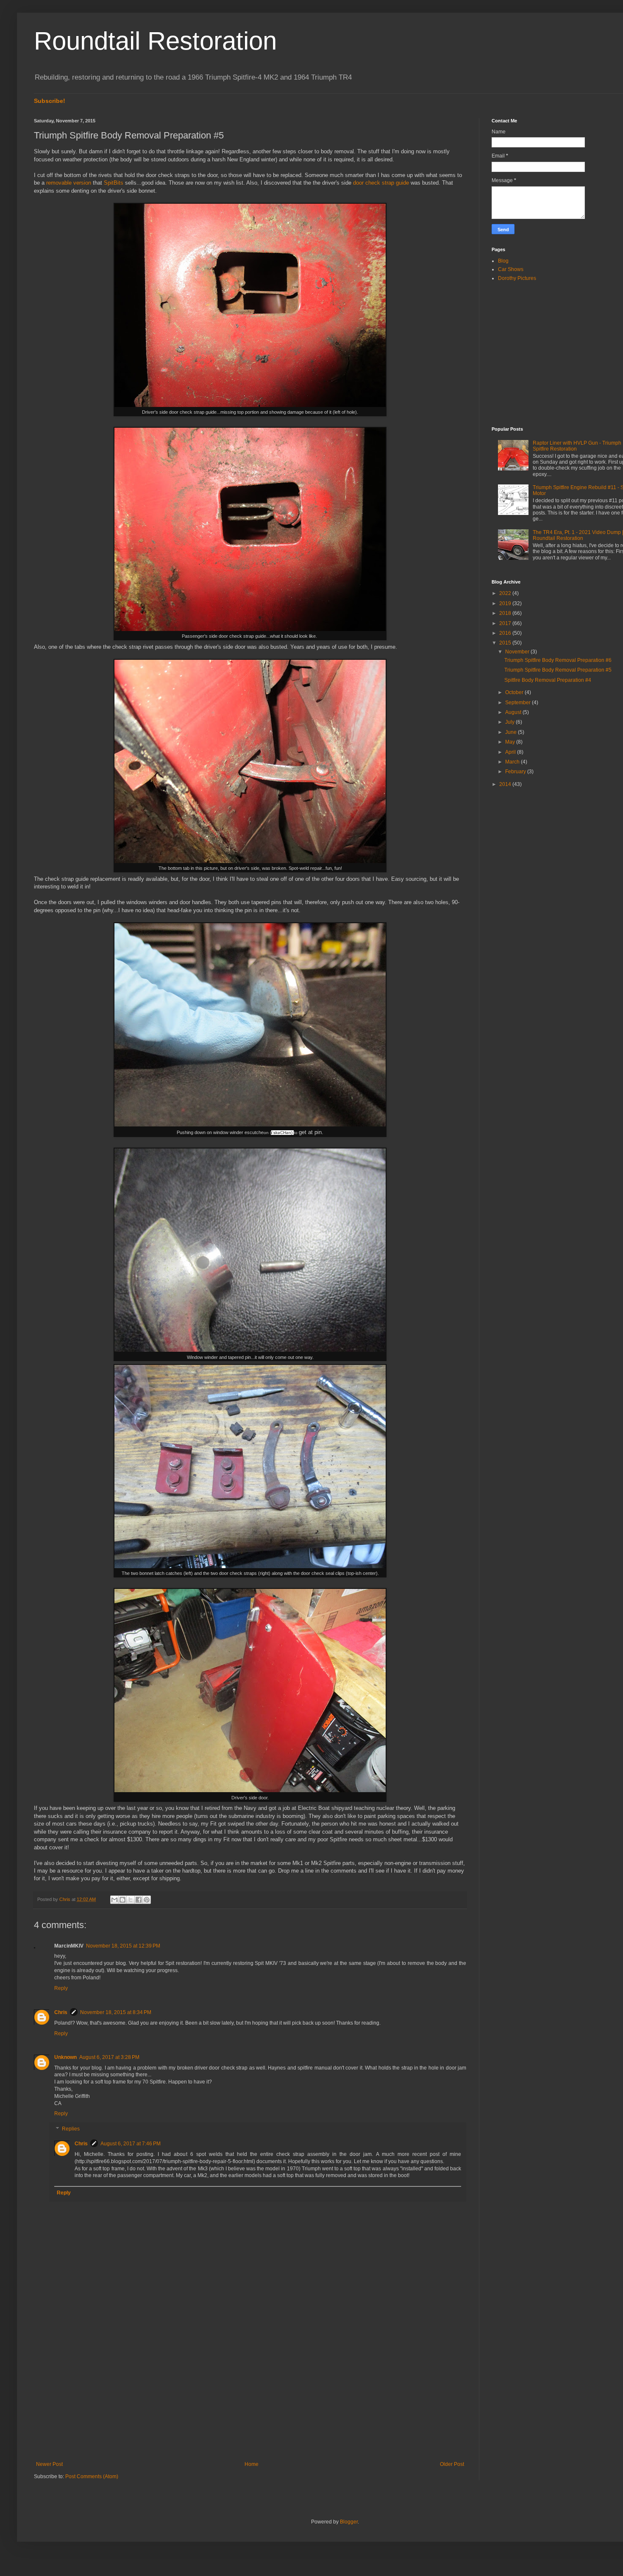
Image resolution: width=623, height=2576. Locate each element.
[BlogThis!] (122, 1900)
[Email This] (114, 1900)
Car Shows (511, 269)
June (512, 732)
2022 (506, 593)
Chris (61, 2012)
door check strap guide (381, 183)
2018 (506, 613)
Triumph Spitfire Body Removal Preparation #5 (558, 670)
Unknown (65, 2057)
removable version (69, 183)
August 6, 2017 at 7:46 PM (131, 2144)
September (519, 703)
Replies (71, 2129)
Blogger (349, 2522)
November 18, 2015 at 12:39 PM (123, 1946)
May (511, 742)
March (513, 762)
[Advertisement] (250, 2391)
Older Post (452, 2464)
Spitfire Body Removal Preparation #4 (548, 680)
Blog (503, 261)
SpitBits (114, 183)
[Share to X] (131, 1900)
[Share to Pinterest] (147, 1900)
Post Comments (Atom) (92, 2476)
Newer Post (49, 2464)
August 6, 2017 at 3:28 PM (109, 2057)
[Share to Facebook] (139, 1900)
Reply (61, 1988)
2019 (506, 603)
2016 (506, 633)
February (516, 772)
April (511, 752)
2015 (506, 643)
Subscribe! (50, 101)
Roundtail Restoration (155, 41)
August (514, 712)
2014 (506, 784)
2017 (506, 623)
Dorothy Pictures (517, 278)
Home (252, 2464)
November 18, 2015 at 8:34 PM (116, 2012)
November (518, 652)
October (515, 692)
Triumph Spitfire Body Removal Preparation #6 (558, 660)
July (510, 722)
